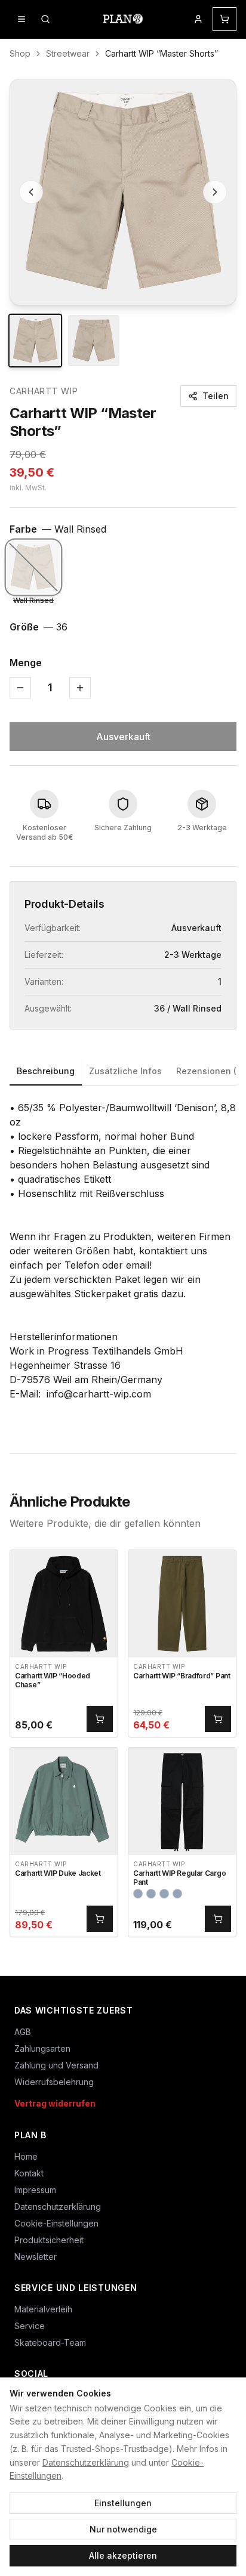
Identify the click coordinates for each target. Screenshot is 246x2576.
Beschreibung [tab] (46, 1071)
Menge (26, 663)
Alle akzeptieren (123, 2555)
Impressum (35, 2190)
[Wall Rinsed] (33, 567)
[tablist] (123, 1072)
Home (26, 2156)
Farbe (58, 529)
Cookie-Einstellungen (56, 2223)
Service (30, 2326)
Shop (20, 53)
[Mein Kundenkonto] (198, 19)
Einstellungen (123, 2503)
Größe (39, 627)
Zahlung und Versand (56, 2065)
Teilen (216, 396)
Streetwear (68, 53)
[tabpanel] (123, 1258)
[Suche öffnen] (45, 19)
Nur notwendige (123, 2529)
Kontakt (29, 2173)
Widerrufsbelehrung (54, 2082)
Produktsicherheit (49, 2240)
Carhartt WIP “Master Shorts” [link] (162, 53)
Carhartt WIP (44, 391)
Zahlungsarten (42, 2048)
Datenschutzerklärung (86, 2462)
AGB (23, 2032)
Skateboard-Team (50, 2342)
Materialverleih (43, 2309)
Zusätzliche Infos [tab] (125, 1071)
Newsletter (36, 2257)
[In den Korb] (100, 1719)
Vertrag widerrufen (55, 2103)
